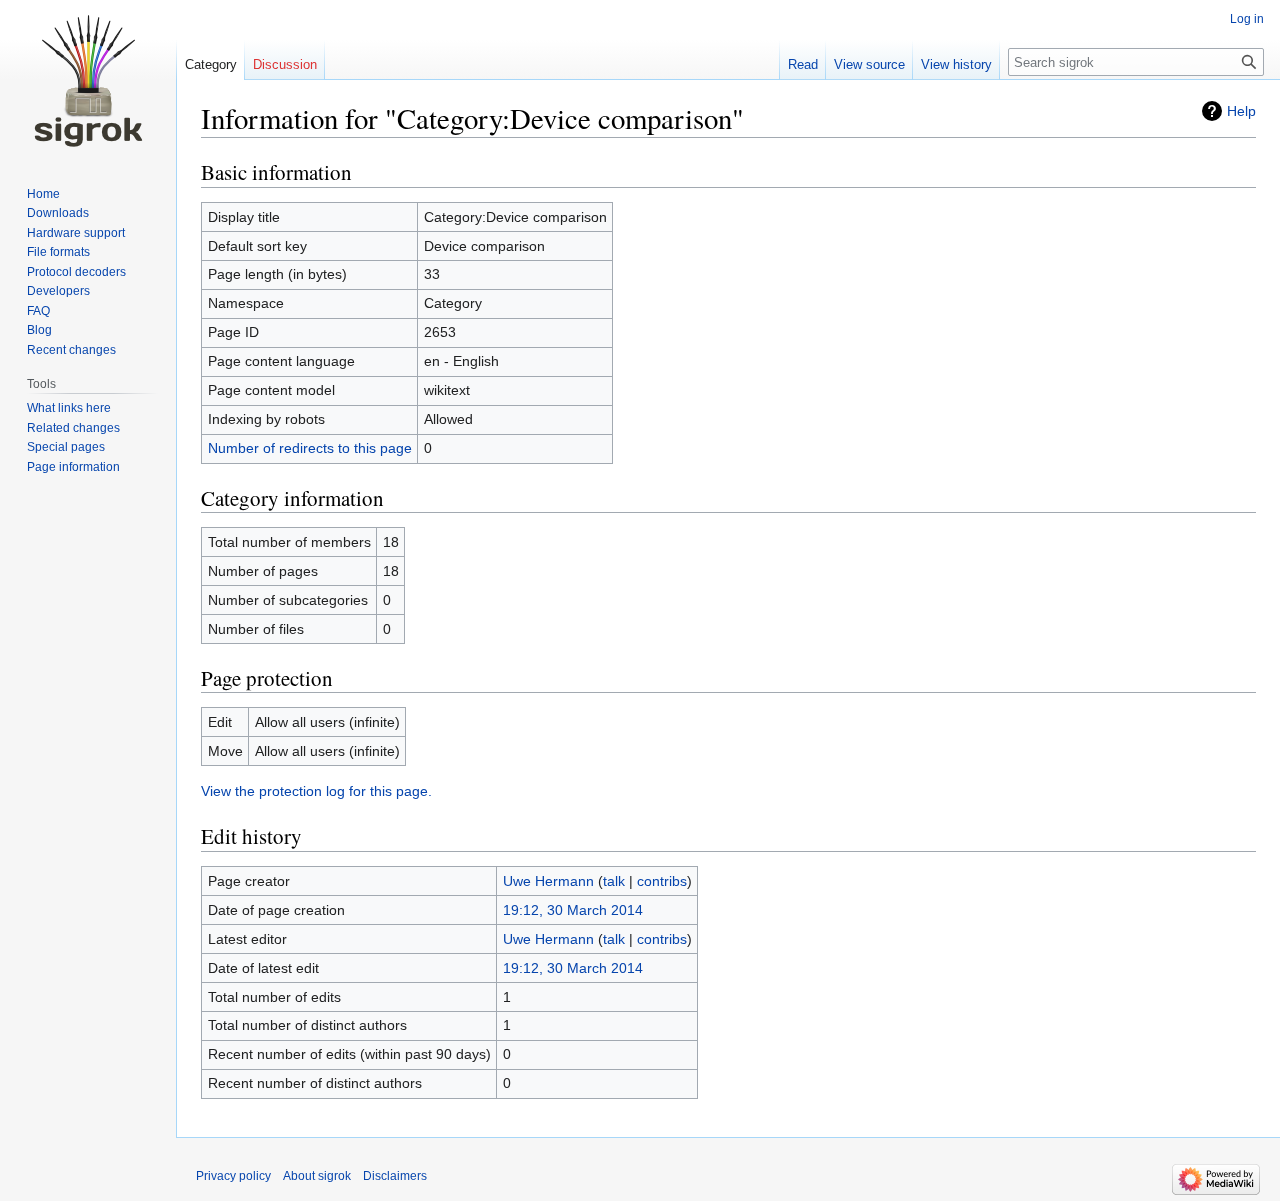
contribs (662, 881)
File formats (58, 252)
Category (211, 64)
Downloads (58, 213)
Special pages (66, 447)
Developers (58, 291)
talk (614, 881)
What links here (69, 408)
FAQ (38, 311)
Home (43, 194)
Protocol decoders (76, 272)
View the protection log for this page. (316, 791)
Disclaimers (395, 1176)
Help (1241, 111)
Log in (1247, 19)
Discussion (285, 64)
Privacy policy (233, 1176)
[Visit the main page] (88, 80)
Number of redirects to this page (310, 448)
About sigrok (317, 1176)
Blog (39, 330)
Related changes (73, 428)
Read (803, 64)
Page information (73, 467)
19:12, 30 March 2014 (573, 910)
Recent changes (71, 350)
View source (869, 64)
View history (956, 64)
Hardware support (76, 233)
